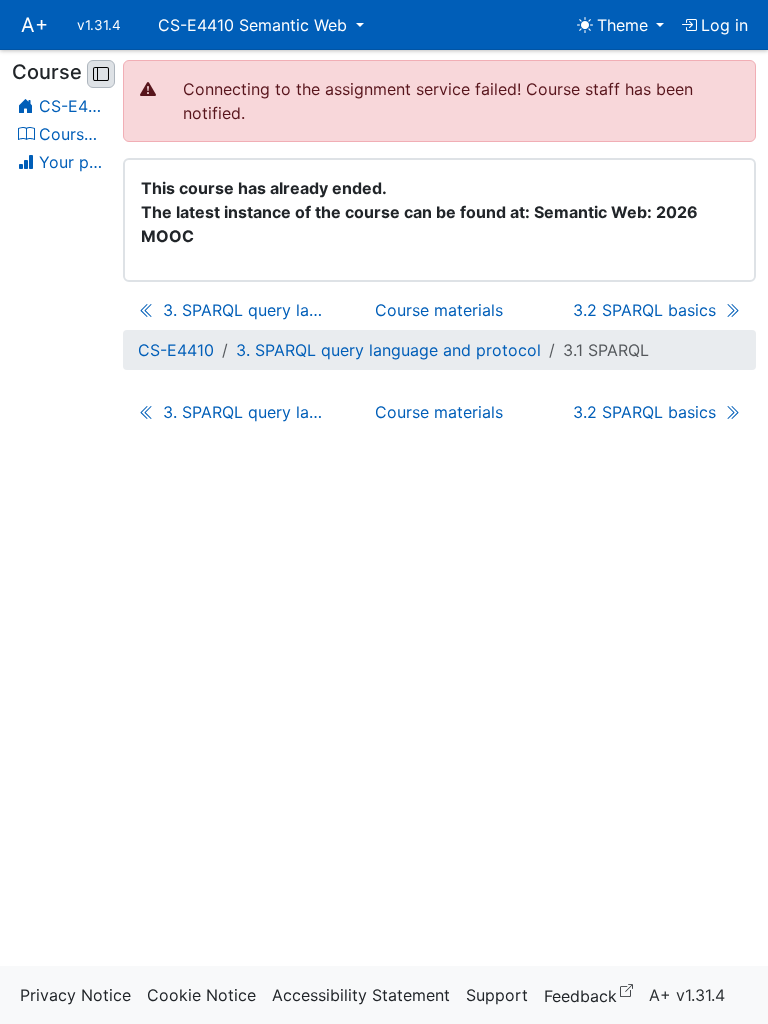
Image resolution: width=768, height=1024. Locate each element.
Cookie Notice (201, 995)
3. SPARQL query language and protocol (388, 350)
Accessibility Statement (361, 995)
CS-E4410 (176, 350)
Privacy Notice (75, 995)
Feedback (592, 994)
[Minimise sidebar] (101, 74)
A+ (34, 25)
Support (497, 995)
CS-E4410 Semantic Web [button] (255, 25)
